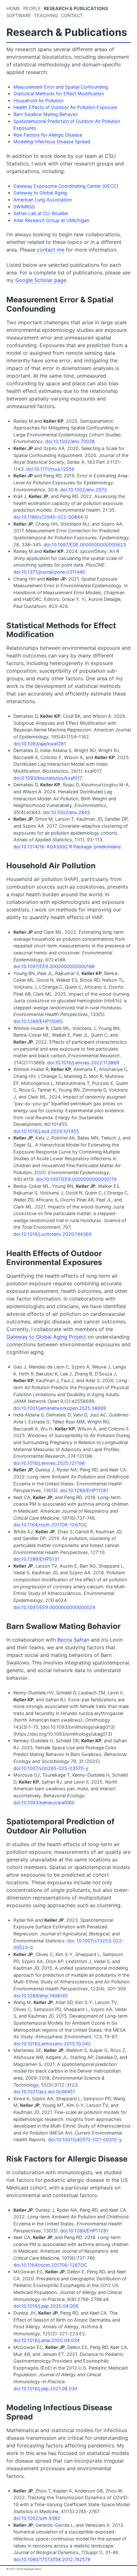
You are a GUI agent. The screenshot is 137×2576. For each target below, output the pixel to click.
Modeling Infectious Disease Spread (52, 141)
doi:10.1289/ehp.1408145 (41, 1996)
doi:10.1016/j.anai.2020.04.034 (47, 2340)
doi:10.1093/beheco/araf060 (44, 1803)
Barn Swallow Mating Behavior (46, 114)
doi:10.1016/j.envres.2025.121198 (49, 1463)
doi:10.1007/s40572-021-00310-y (85, 2139)
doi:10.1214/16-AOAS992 (41, 847)
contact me (51, 250)
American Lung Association (43, 200)
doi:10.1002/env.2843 (66, 812)
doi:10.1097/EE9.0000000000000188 (54, 966)
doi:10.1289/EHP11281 (84, 1490)
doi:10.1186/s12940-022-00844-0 (51, 517)
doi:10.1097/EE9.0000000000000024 (54, 1607)
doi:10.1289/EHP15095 (38, 1021)
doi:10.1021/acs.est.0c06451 (44, 2092)
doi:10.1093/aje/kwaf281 (40, 744)
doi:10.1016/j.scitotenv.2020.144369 (52, 1234)
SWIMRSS (24, 207)
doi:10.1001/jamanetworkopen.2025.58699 (60, 1408)
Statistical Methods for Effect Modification (59, 94)
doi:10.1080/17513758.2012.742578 (52, 2559)
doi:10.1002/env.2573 (83, 490)
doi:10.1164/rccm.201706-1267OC (50, 1525)
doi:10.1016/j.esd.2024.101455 (46, 1131)
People (32, 8)
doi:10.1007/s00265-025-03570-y (51, 1768)
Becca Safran (73, 1640)
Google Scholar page (41, 280)
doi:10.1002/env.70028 (70, 441)
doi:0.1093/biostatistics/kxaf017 (48, 778)
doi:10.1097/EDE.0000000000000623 (85, 545)
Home (13, 8)
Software (19, 15)
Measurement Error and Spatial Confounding (61, 87)
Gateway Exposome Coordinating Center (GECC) (66, 186)
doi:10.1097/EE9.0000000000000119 (76, 1179)
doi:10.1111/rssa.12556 (50, 469)
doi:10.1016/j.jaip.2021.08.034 (45, 2388)
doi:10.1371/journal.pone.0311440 (49, 572)
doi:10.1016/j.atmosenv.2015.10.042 (52, 2044)
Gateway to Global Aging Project (46, 1337)
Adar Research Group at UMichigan (51, 220)
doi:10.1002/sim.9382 (37, 2518)
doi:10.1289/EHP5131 (36, 1559)
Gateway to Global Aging (40, 193)
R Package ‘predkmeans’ (95, 847)
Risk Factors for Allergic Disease (48, 135)
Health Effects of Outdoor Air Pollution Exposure (65, 107)
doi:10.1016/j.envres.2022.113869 (83, 1063)
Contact (72, 15)
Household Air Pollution (38, 101)
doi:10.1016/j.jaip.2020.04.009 (46, 2306)
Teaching (46, 15)
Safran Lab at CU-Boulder (41, 213)
